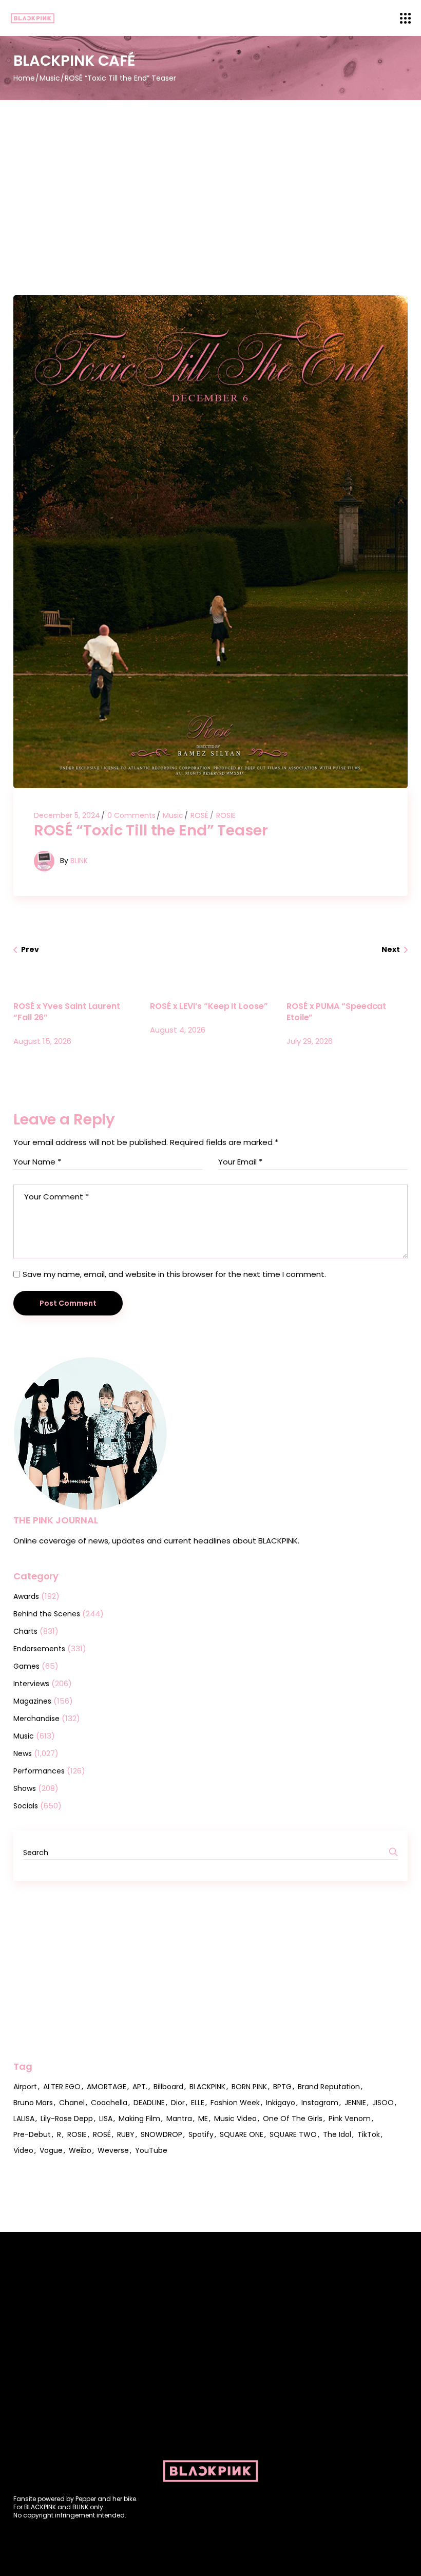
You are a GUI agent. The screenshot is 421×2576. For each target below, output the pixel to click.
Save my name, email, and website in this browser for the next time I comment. (174, 1274)
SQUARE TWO (293, 2134)
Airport (25, 2087)
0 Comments (131, 815)
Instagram (320, 2103)
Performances (39, 1771)
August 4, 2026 (178, 1030)
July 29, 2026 (310, 1041)
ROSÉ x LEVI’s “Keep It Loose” (209, 1006)
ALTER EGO (62, 2087)
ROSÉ (199, 815)
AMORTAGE (107, 2087)
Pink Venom (350, 2119)
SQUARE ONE (242, 2134)
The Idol (337, 2134)
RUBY (126, 2134)
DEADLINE (149, 2103)
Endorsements (39, 1649)
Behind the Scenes (47, 1614)
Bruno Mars (33, 2103)
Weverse (113, 2150)
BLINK (79, 861)
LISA (106, 2119)
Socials (26, 1806)
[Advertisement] (210, 177)
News (23, 1753)
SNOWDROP (161, 2134)
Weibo (80, 2150)
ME (203, 2119)
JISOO (383, 2103)
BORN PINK (249, 2087)
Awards (26, 1596)
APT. (140, 2087)
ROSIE (226, 815)
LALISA (24, 2119)
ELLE (198, 2103)
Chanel (72, 2103)
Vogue (51, 2150)
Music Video (235, 2119)
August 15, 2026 (42, 1041)
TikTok (369, 2134)
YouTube (151, 2150)
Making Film (139, 2119)
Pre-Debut (32, 2134)
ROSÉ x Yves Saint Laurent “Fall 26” (67, 1012)
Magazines (32, 1701)
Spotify (201, 2134)
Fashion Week (235, 2103)
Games (26, 1666)
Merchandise (36, 1719)
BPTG (282, 2087)
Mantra (179, 2119)
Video (23, 2150)
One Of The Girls (293, 2119)
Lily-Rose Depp (67, 2119)
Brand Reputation (329, 2087)
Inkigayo (281, 2103)
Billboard (168, 2087)
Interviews (31, 1684)
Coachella (109, 2103)
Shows (25, 1788)
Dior (178, 2103)
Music (50, 78)
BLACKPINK (207, 2087)
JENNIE (355, 2103)
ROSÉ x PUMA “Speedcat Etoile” (336, 1012)
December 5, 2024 (67, 815)
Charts (25, 1631)
